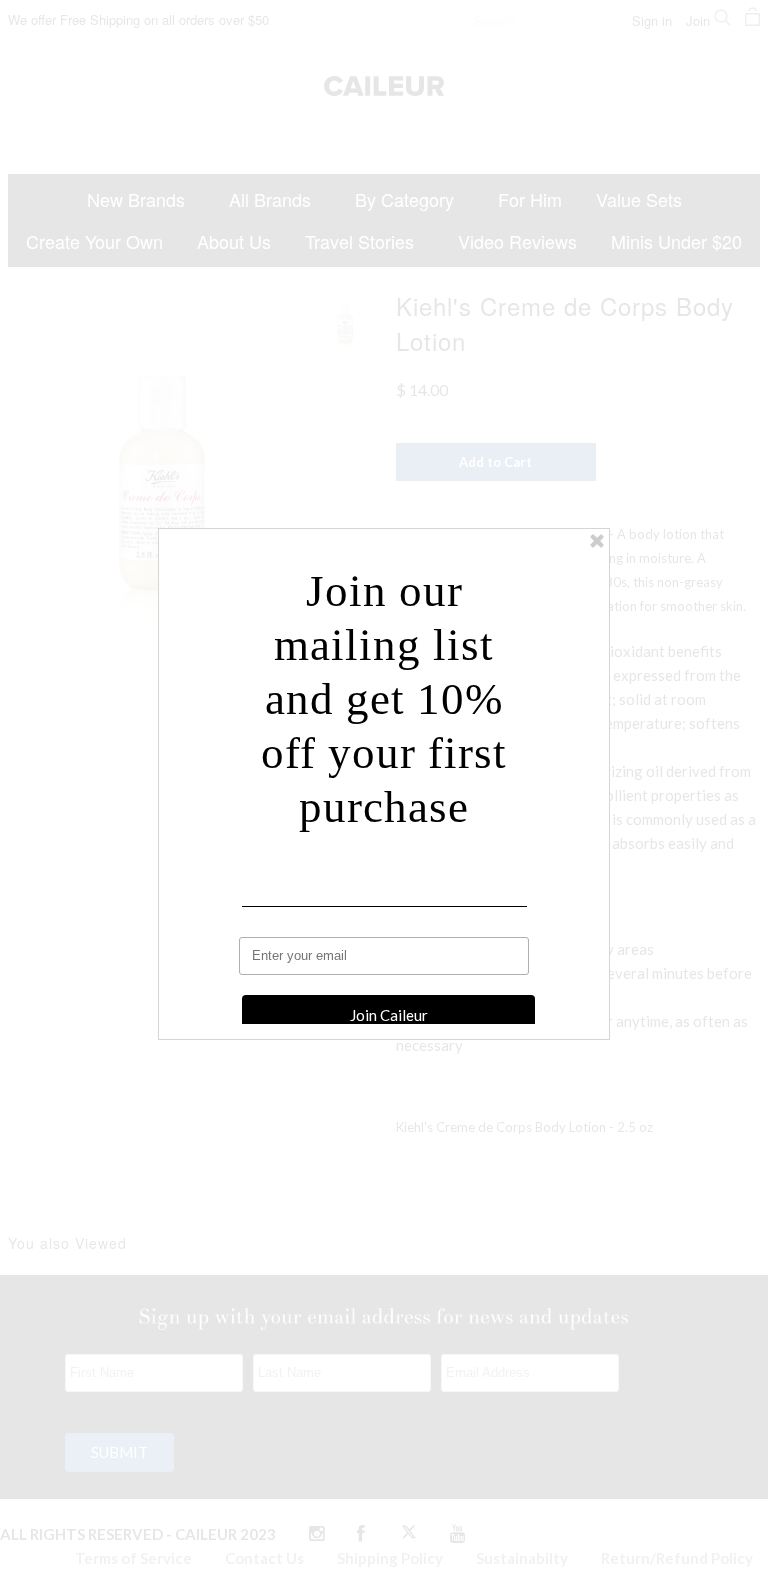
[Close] (597, 541)
